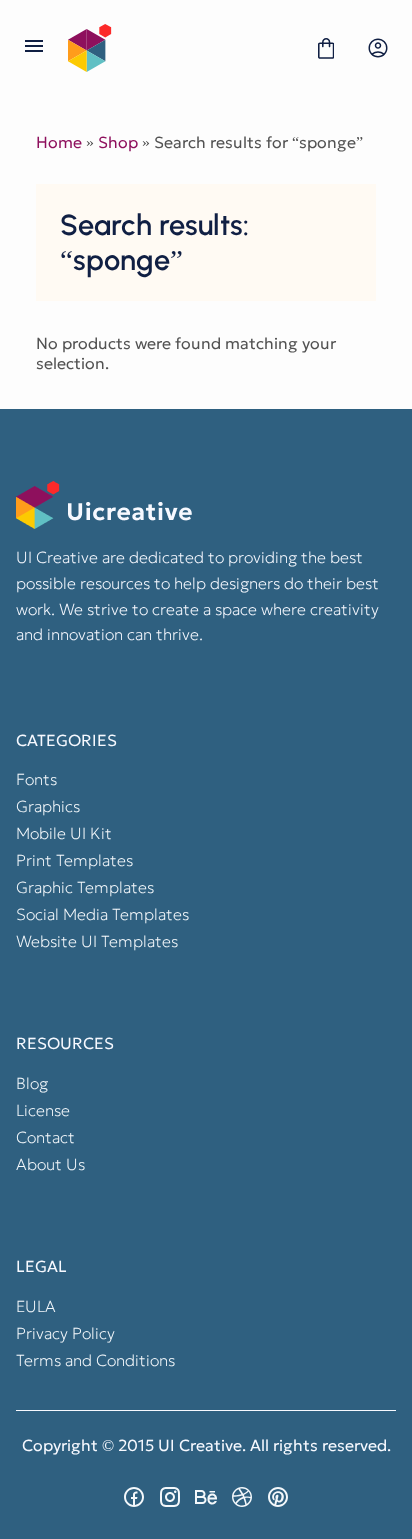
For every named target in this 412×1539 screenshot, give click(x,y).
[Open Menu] (34, 48)
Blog (32, 1083)
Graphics (48, 806)
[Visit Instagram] (170, 1497)
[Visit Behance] (206, 1497)
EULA (36, 1306)
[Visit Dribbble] (242, 1497)
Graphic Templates (85, 887)
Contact (45, 1137)
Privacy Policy (65, 1333)
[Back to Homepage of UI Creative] (180, 48)
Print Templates (74, 860)
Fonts (36, 779)
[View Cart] (326, 48)
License (43, 1110)
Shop (118, 142)
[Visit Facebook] (134, 1497)
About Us (50, 1164)
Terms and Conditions (95, 1360)
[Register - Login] (378, 48)
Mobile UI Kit (64, 833)
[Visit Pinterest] (278, 1497)
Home (59, 142)
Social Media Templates (102, 914)
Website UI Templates (97, 941)
